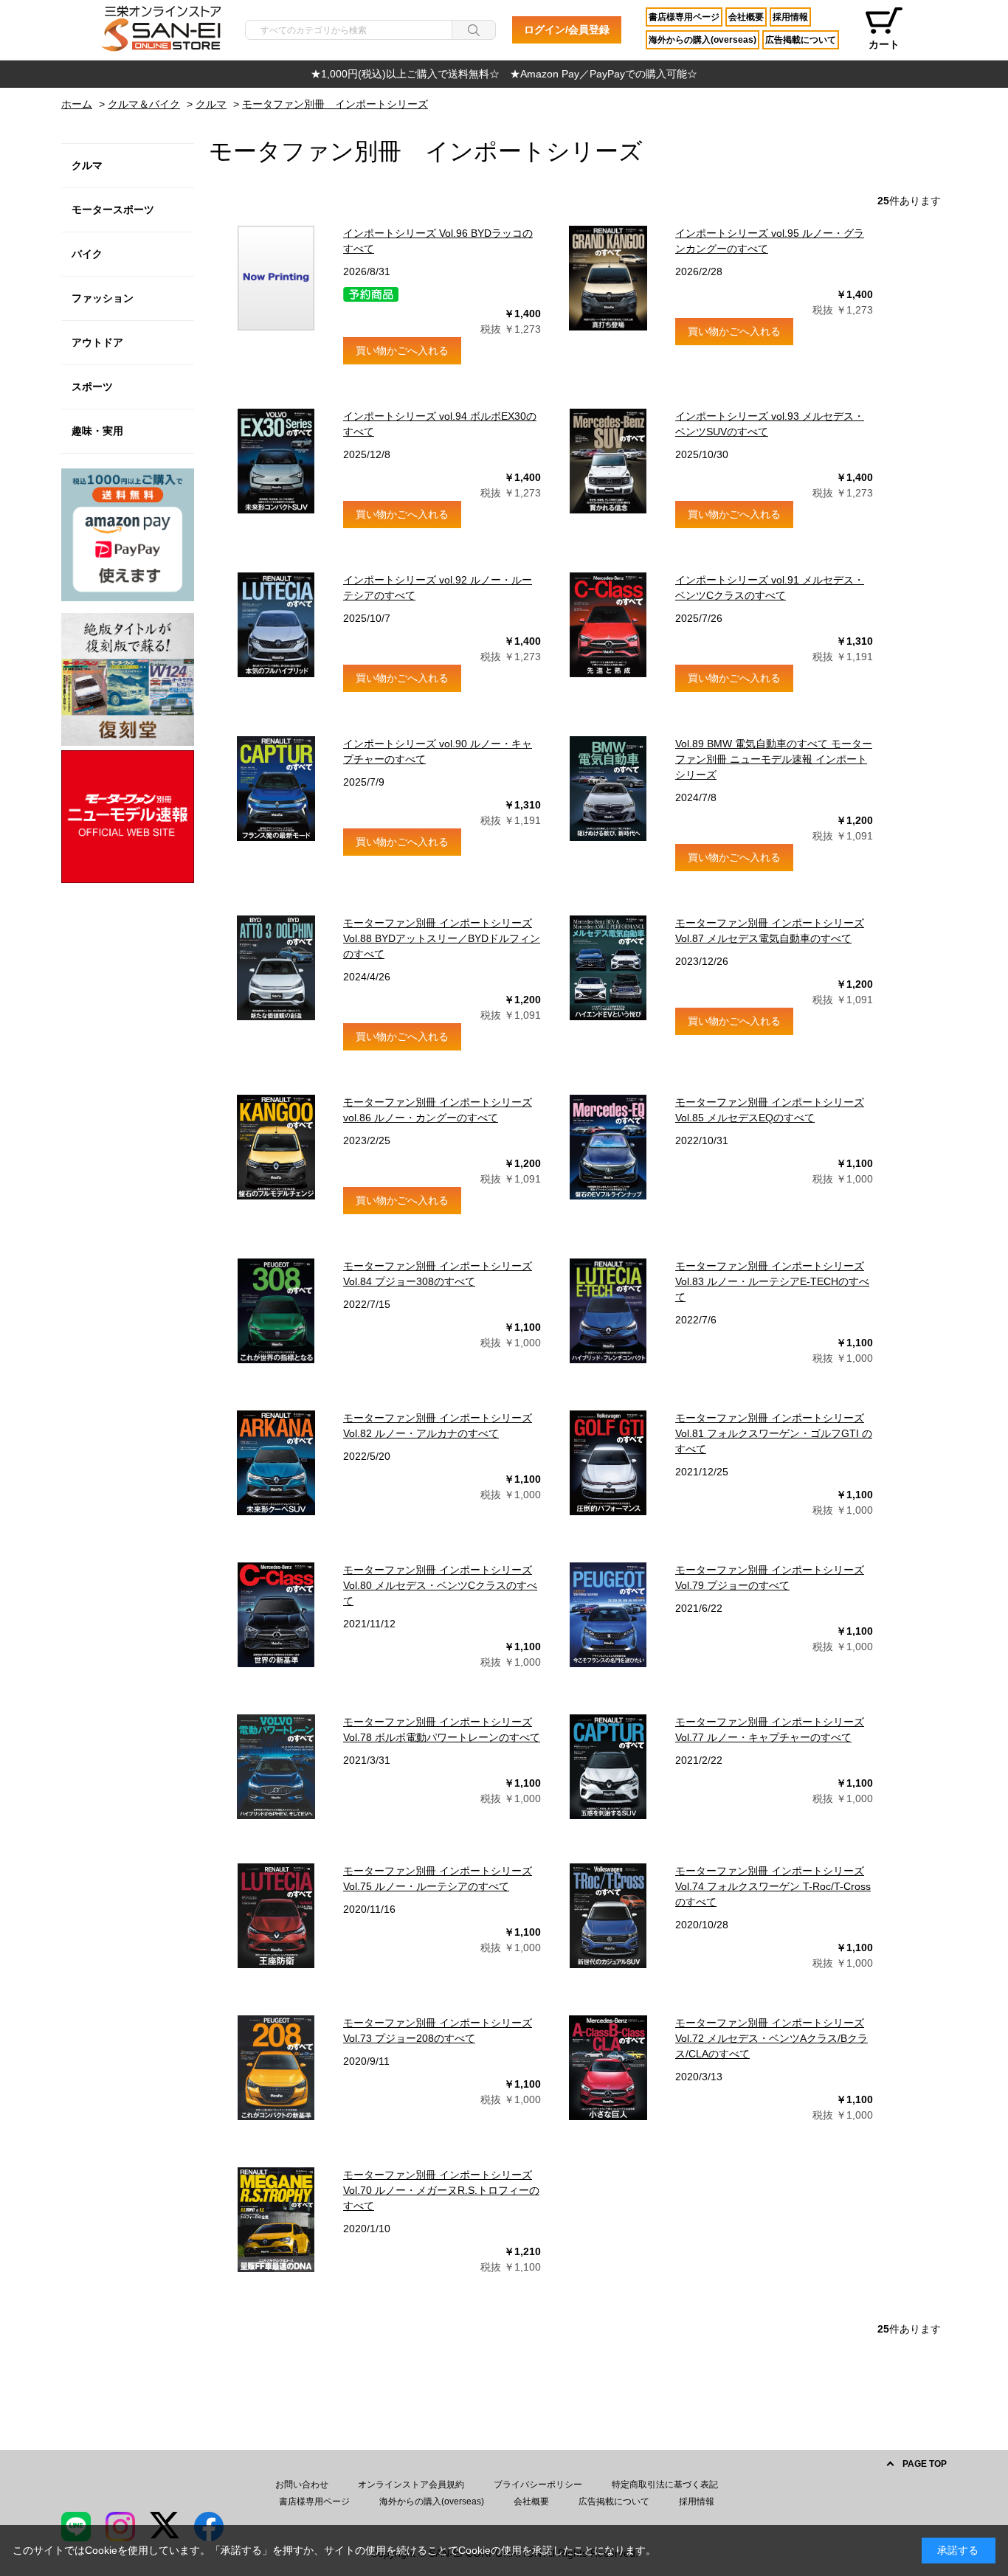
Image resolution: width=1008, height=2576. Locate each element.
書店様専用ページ (684, 17)
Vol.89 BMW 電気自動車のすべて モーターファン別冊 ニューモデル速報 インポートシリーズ (774, 759)
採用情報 (790, 17)
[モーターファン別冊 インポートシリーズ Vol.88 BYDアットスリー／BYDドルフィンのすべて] (276, 968)
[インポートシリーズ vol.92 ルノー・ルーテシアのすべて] (276, 625)
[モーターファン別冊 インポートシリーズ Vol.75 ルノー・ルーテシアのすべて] (276, 1916)
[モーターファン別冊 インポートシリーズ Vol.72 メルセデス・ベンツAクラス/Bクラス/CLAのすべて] (608, 2068)
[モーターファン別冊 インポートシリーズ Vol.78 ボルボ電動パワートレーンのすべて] (276, 1767)
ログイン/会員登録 (567, 30)
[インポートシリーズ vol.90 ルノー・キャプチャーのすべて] (276, 789)
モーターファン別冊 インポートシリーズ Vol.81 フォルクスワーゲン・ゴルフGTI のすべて (774, 1433)
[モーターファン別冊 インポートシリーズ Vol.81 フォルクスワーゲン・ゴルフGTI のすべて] (608, 1463)
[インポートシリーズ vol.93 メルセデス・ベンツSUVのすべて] (608, 461)
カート (884, 44)
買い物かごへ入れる (402, 350)
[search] (474, 30)
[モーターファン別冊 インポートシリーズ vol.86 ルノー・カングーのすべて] (276, 1147)
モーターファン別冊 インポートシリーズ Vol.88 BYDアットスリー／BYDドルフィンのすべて (442, 938)
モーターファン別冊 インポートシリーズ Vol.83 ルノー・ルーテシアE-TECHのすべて (772, 1281)
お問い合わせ (302, 2485)
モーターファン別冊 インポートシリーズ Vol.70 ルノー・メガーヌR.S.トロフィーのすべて (441, 2190)
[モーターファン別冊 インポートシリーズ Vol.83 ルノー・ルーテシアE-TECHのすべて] (608, 1311)
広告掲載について (801, 40)
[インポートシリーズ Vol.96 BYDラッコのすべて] (276, 278)
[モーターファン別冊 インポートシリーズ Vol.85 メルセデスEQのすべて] (608, 1147)
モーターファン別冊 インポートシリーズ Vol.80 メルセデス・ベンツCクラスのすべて (440, 1585)
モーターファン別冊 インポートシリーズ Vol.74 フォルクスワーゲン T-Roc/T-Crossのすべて (773, 1886)
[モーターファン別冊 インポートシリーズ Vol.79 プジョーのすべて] (608, 1615)
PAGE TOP (925, 2464)
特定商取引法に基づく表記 (665, 2485)
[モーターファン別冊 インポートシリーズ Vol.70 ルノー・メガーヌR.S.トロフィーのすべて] (276, 2220)
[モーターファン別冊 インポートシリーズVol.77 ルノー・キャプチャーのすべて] (608, 1767)
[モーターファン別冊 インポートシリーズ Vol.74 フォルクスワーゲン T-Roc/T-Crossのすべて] (608, 1916)
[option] (504, 74)
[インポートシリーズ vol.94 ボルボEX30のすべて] (276, 461)
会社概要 (746, 17)
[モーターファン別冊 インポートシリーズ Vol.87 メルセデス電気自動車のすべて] (608, 968)
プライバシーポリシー (538, 2485)
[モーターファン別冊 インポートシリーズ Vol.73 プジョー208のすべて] (276, 2068)
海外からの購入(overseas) (703, 40)
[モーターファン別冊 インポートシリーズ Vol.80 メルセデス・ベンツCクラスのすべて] (276, 1615)
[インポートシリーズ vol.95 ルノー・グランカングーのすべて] (608, 278)
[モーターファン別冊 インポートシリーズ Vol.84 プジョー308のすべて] (276, 1311)
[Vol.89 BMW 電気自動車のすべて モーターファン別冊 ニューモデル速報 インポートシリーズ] (608, 789)
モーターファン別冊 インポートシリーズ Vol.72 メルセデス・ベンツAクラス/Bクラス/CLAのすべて (771, 2038)
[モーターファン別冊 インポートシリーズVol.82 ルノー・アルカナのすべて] (276, 1463)
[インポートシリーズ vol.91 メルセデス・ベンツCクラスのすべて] (608, 625)
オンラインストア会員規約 (411, 2485)
